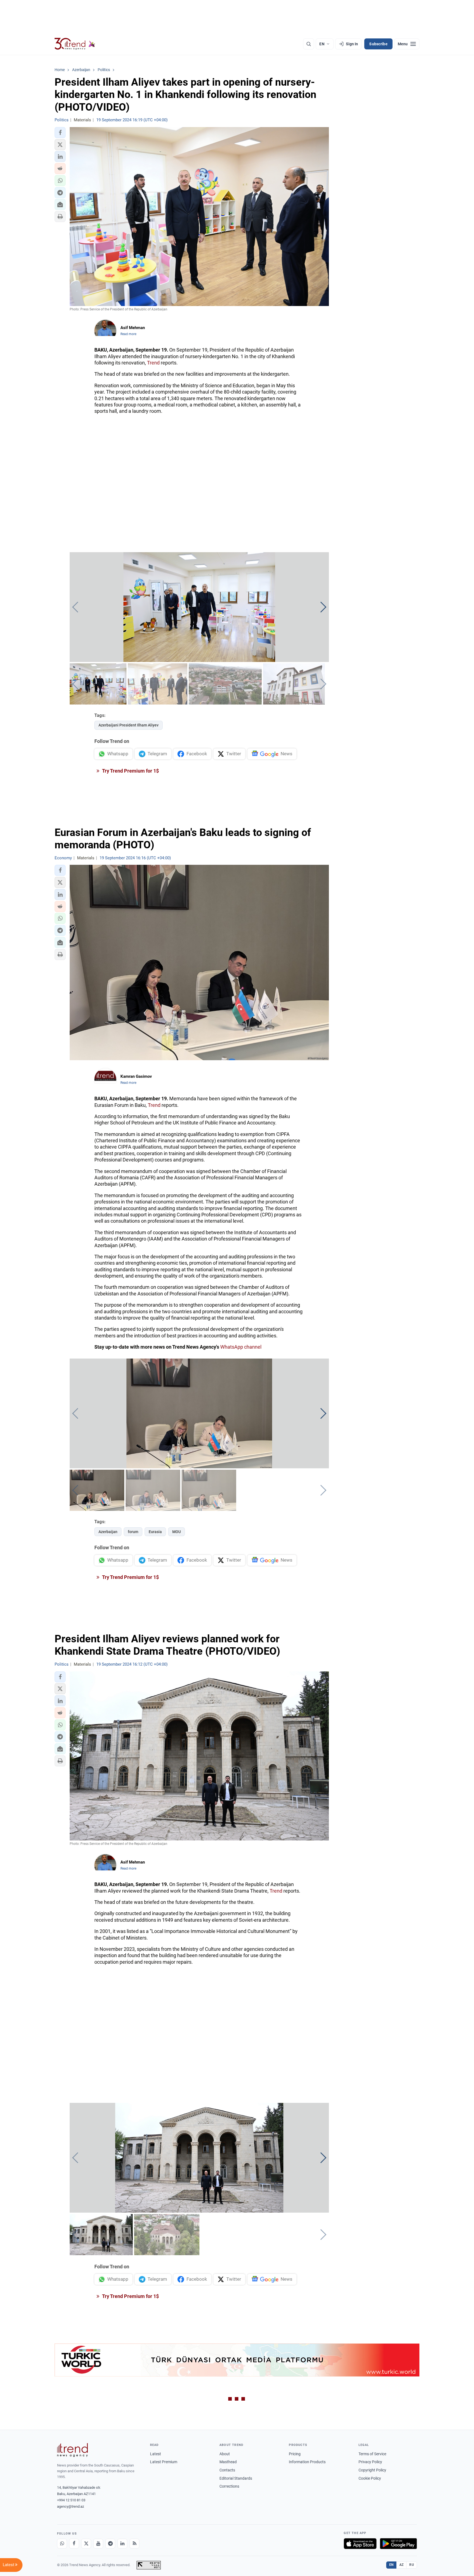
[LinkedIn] (122, 2544)
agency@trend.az (70, 2506)
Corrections (229, 2486)
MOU (177, 1532)
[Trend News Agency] (72, 2450)
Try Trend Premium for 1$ (130, 771)
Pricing (295, 2454)
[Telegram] (110, 2544)
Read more (128, 334)
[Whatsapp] (62, 2544)
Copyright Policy (372, 2470)
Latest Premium (164, 2462)
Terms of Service (372, 2454)
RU (412, 2565)
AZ (402, 2565)
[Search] (309, 44)
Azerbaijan (108, 1532)
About (225, 2454)
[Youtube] (98, 2544)
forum (133, 1532)
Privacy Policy (370, 2462)
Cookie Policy (370, 2478)
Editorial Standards (236, 2478)
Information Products (307, 2462)
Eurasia (155, 1532)
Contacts (227, 2470)
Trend (153, 363)
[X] (86, 2544)
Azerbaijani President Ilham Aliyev (129, 725)
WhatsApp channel (241, 1347)
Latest (156, 2454)
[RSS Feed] (134, 2544)
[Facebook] (74, 2544)
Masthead (228, 2462)
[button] (60, 133)
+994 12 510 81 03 (71, 2500)
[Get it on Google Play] (398, 2544)
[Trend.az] (75, 44)
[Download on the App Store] (360, 2544)
